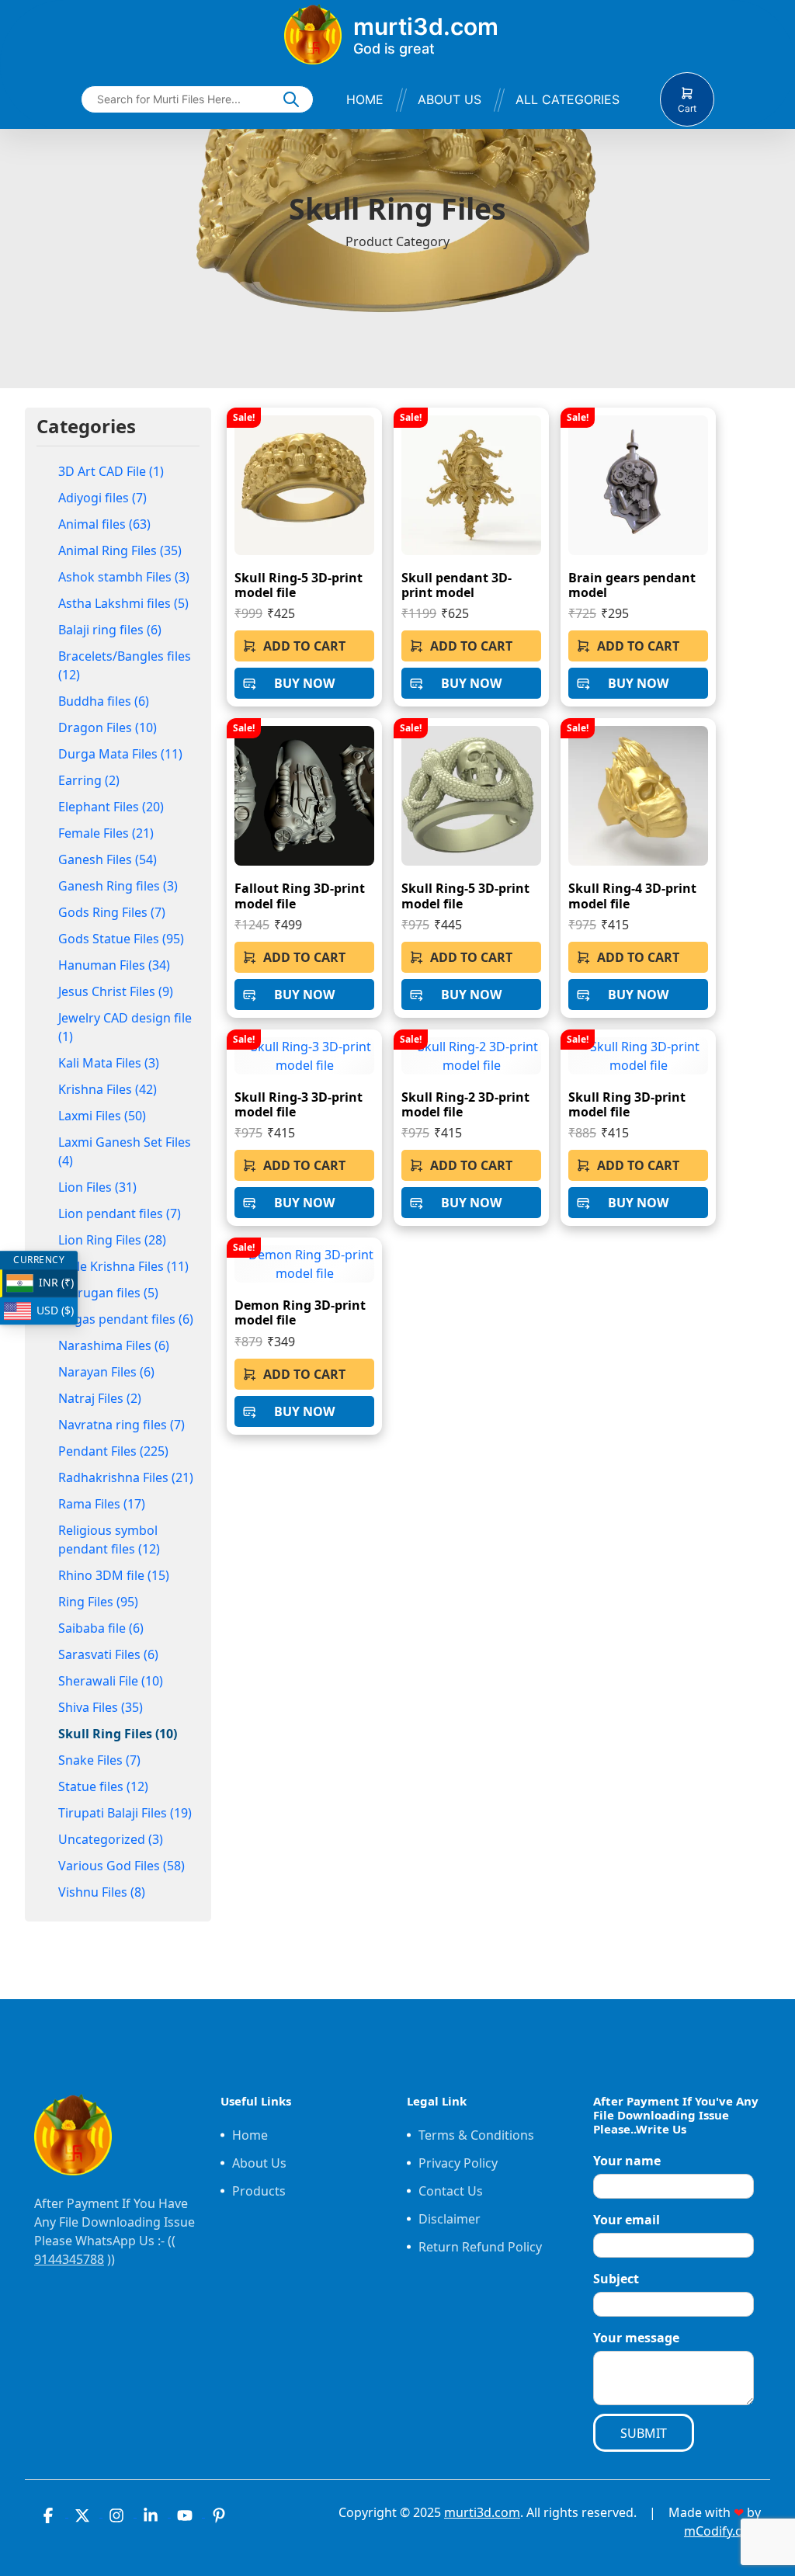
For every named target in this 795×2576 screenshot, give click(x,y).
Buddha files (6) (104, 701)
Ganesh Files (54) (108, 859)
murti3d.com (482, 2512)
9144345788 (69, 2259)
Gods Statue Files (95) (121, 939)
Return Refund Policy (480, 2247)
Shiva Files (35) (101, 1707)
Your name (627, 2161)
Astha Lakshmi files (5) (123, 603)
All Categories (568, 99)
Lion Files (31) (97, 1187)
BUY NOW (304, 683)
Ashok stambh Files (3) (124, 577)
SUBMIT (644, 2433)
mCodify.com (722, 2531)
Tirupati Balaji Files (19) (125, 1813)
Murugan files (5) (108, 1293)
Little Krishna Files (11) (123, 1266)
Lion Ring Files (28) (112, 1240)
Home (365, 99)
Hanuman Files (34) (114, 965)
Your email (627, 2220)
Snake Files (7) (99, 1760)
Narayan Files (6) (106, 1372)
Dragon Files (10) (108, 727)
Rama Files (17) (102, 1504)
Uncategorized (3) (111, 1839)
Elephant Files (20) (111, 807)
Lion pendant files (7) (120, 1213)
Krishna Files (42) (108, 1089)
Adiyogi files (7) (102, 498)
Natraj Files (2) (100, 1398)
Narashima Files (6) (114, 1345)
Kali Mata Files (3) (109, 1063)
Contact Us (451, 2191)
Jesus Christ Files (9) (116, 991)
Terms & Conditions (476, 2135)
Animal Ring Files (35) (120, 550)
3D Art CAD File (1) (111, 471)
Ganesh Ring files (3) (118, 886)
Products (259, 2191)
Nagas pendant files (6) (126, 1319)
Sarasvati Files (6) (108, 1654)
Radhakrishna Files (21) (126, 1477)
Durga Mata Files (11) (120, 754)
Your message (636, 2338)
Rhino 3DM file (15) (114, 1575)
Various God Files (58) (122, 1866)
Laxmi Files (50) (102, 1116)
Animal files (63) (104, 524)
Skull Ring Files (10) (118, 1734)
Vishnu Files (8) (102, 1892)
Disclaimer (450, 2219)
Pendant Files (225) (113, 1451)
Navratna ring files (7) (122, 1425)
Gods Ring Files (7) (112, 912)
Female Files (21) (106, 833)
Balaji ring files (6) (110, 630)
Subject (616, 2279)
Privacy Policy (458, 2163)
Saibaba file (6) (101, 1628)
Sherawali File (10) (111, 1681)
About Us (450, 99)
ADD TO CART (304, 646)
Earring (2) (89, 780)
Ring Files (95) (98, 1602)
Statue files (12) (103, 1786)
